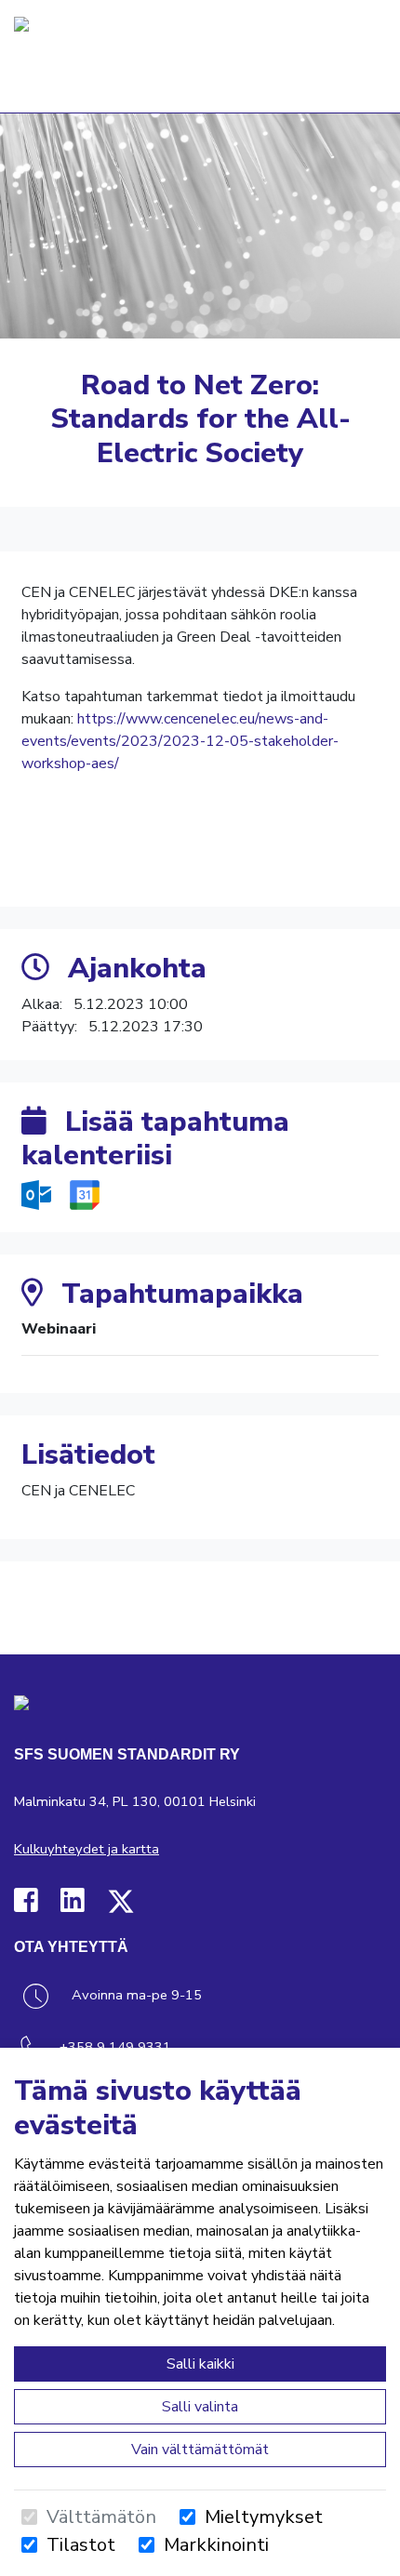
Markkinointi (216, 2545)
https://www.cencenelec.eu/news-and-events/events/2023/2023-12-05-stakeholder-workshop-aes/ (180, 741)
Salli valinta (200, 2407)
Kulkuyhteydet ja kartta (87, 1849)
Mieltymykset (264, 2517)
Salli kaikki (200, 2364)
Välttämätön (101, 2517)
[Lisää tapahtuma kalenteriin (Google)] (85, 1194)
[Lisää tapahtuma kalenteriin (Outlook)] (38, 1194)
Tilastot (81, 2545)
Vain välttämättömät (200, 2450)
